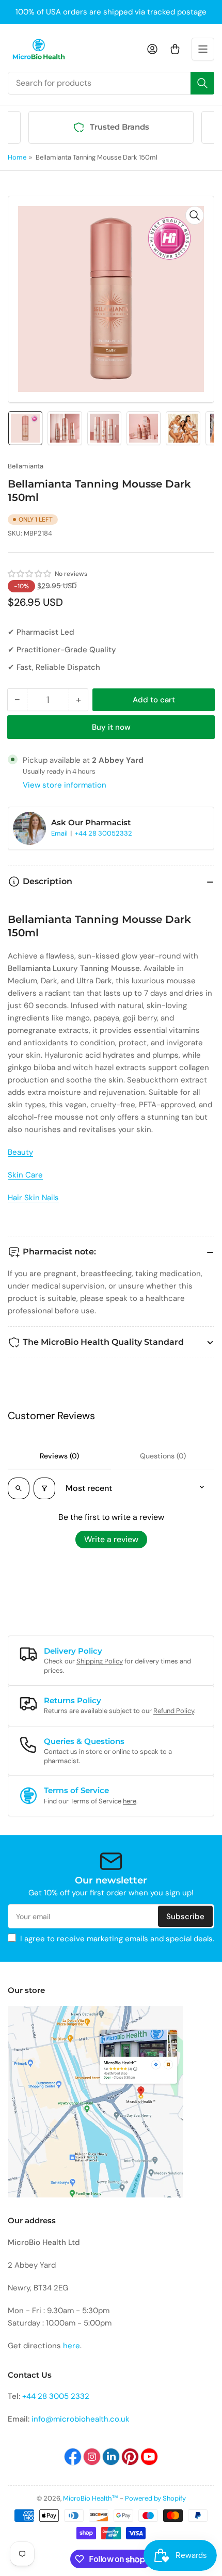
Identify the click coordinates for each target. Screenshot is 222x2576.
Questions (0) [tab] (163, 1456)
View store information (65, 785)
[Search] (202, 83)
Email (60, 833)
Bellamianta (26, 466)
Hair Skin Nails (33, 1198)
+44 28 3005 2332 (56, 2396)
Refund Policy (174, 1711)
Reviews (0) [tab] (59, 1456)
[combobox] (111, 83)
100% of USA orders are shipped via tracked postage (111, 12)
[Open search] (19, 1488)
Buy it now (111, 727)
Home (17, 157)
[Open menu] (203, 49)
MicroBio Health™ (91, 2498)
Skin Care (25, 1175)
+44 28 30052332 (104, 833)
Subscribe (185, 1917)
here (130, 1801)
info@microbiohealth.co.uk (81, 2419)
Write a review (111, 1539)
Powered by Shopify (155, 2498)
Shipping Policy (100, 1661)
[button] (30, 574)
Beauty (20, 1152)
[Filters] (44, 1488)
